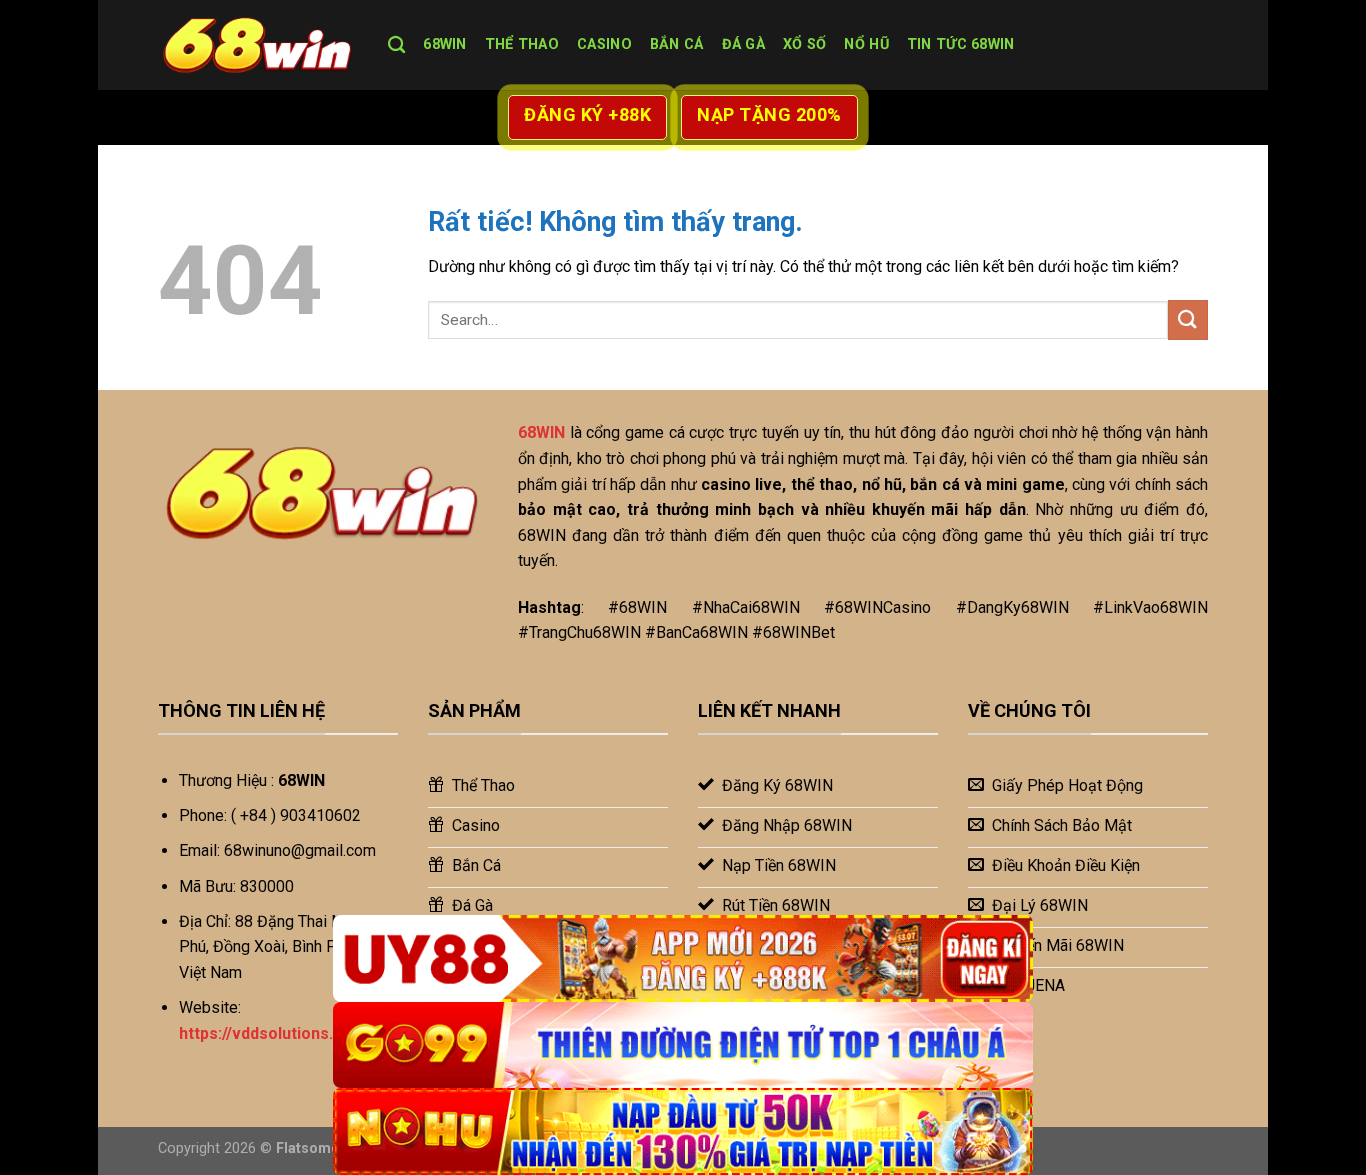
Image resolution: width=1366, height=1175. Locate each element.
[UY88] (683, 958)
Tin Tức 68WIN (961, 44)
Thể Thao (522, 44)
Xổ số (804, 44)
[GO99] (683, 1045)
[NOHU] (683, 1131)
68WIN (444, 44)
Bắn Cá (677, 44)
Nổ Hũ (866, 44)
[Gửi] (1188, 319)
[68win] (258, 45)
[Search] (396, 45)
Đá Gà (743, 44)
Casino (604, 44)
